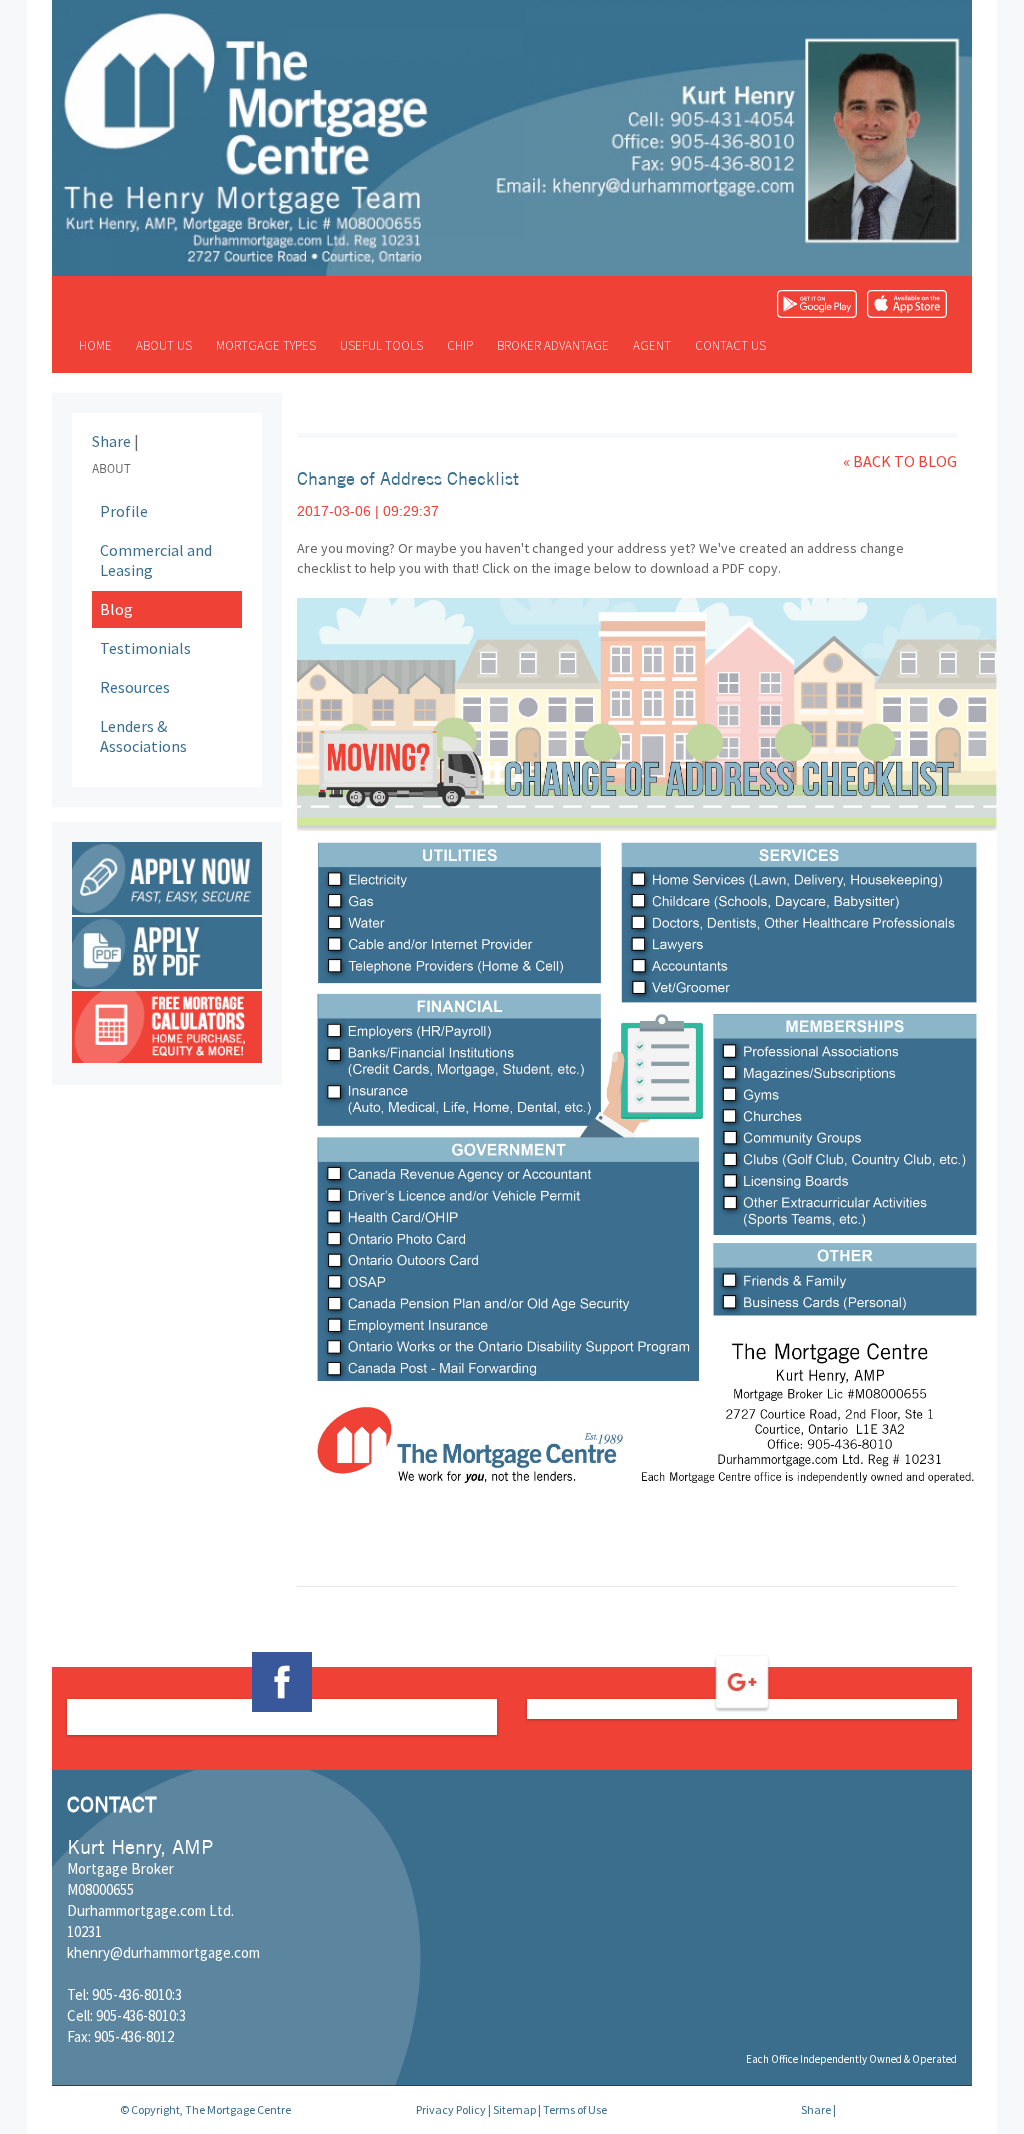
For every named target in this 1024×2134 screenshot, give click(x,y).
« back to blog (900, 461)
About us (164, 345)
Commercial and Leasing (156, 560)
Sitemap (514, 2109)
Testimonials (145, 648)
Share (111, 441)
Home (95, 345)
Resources (135, 687)
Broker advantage (553, 345)
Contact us (730, 345)
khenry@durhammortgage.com (163, 1952)
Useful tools (381, 345)
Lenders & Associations (143, 736)
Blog (116, 609)
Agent (652, 345)
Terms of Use (575, 2109)
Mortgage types (266, 345)
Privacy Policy (451, 2109)
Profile (124, 511)
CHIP (460, 345)
